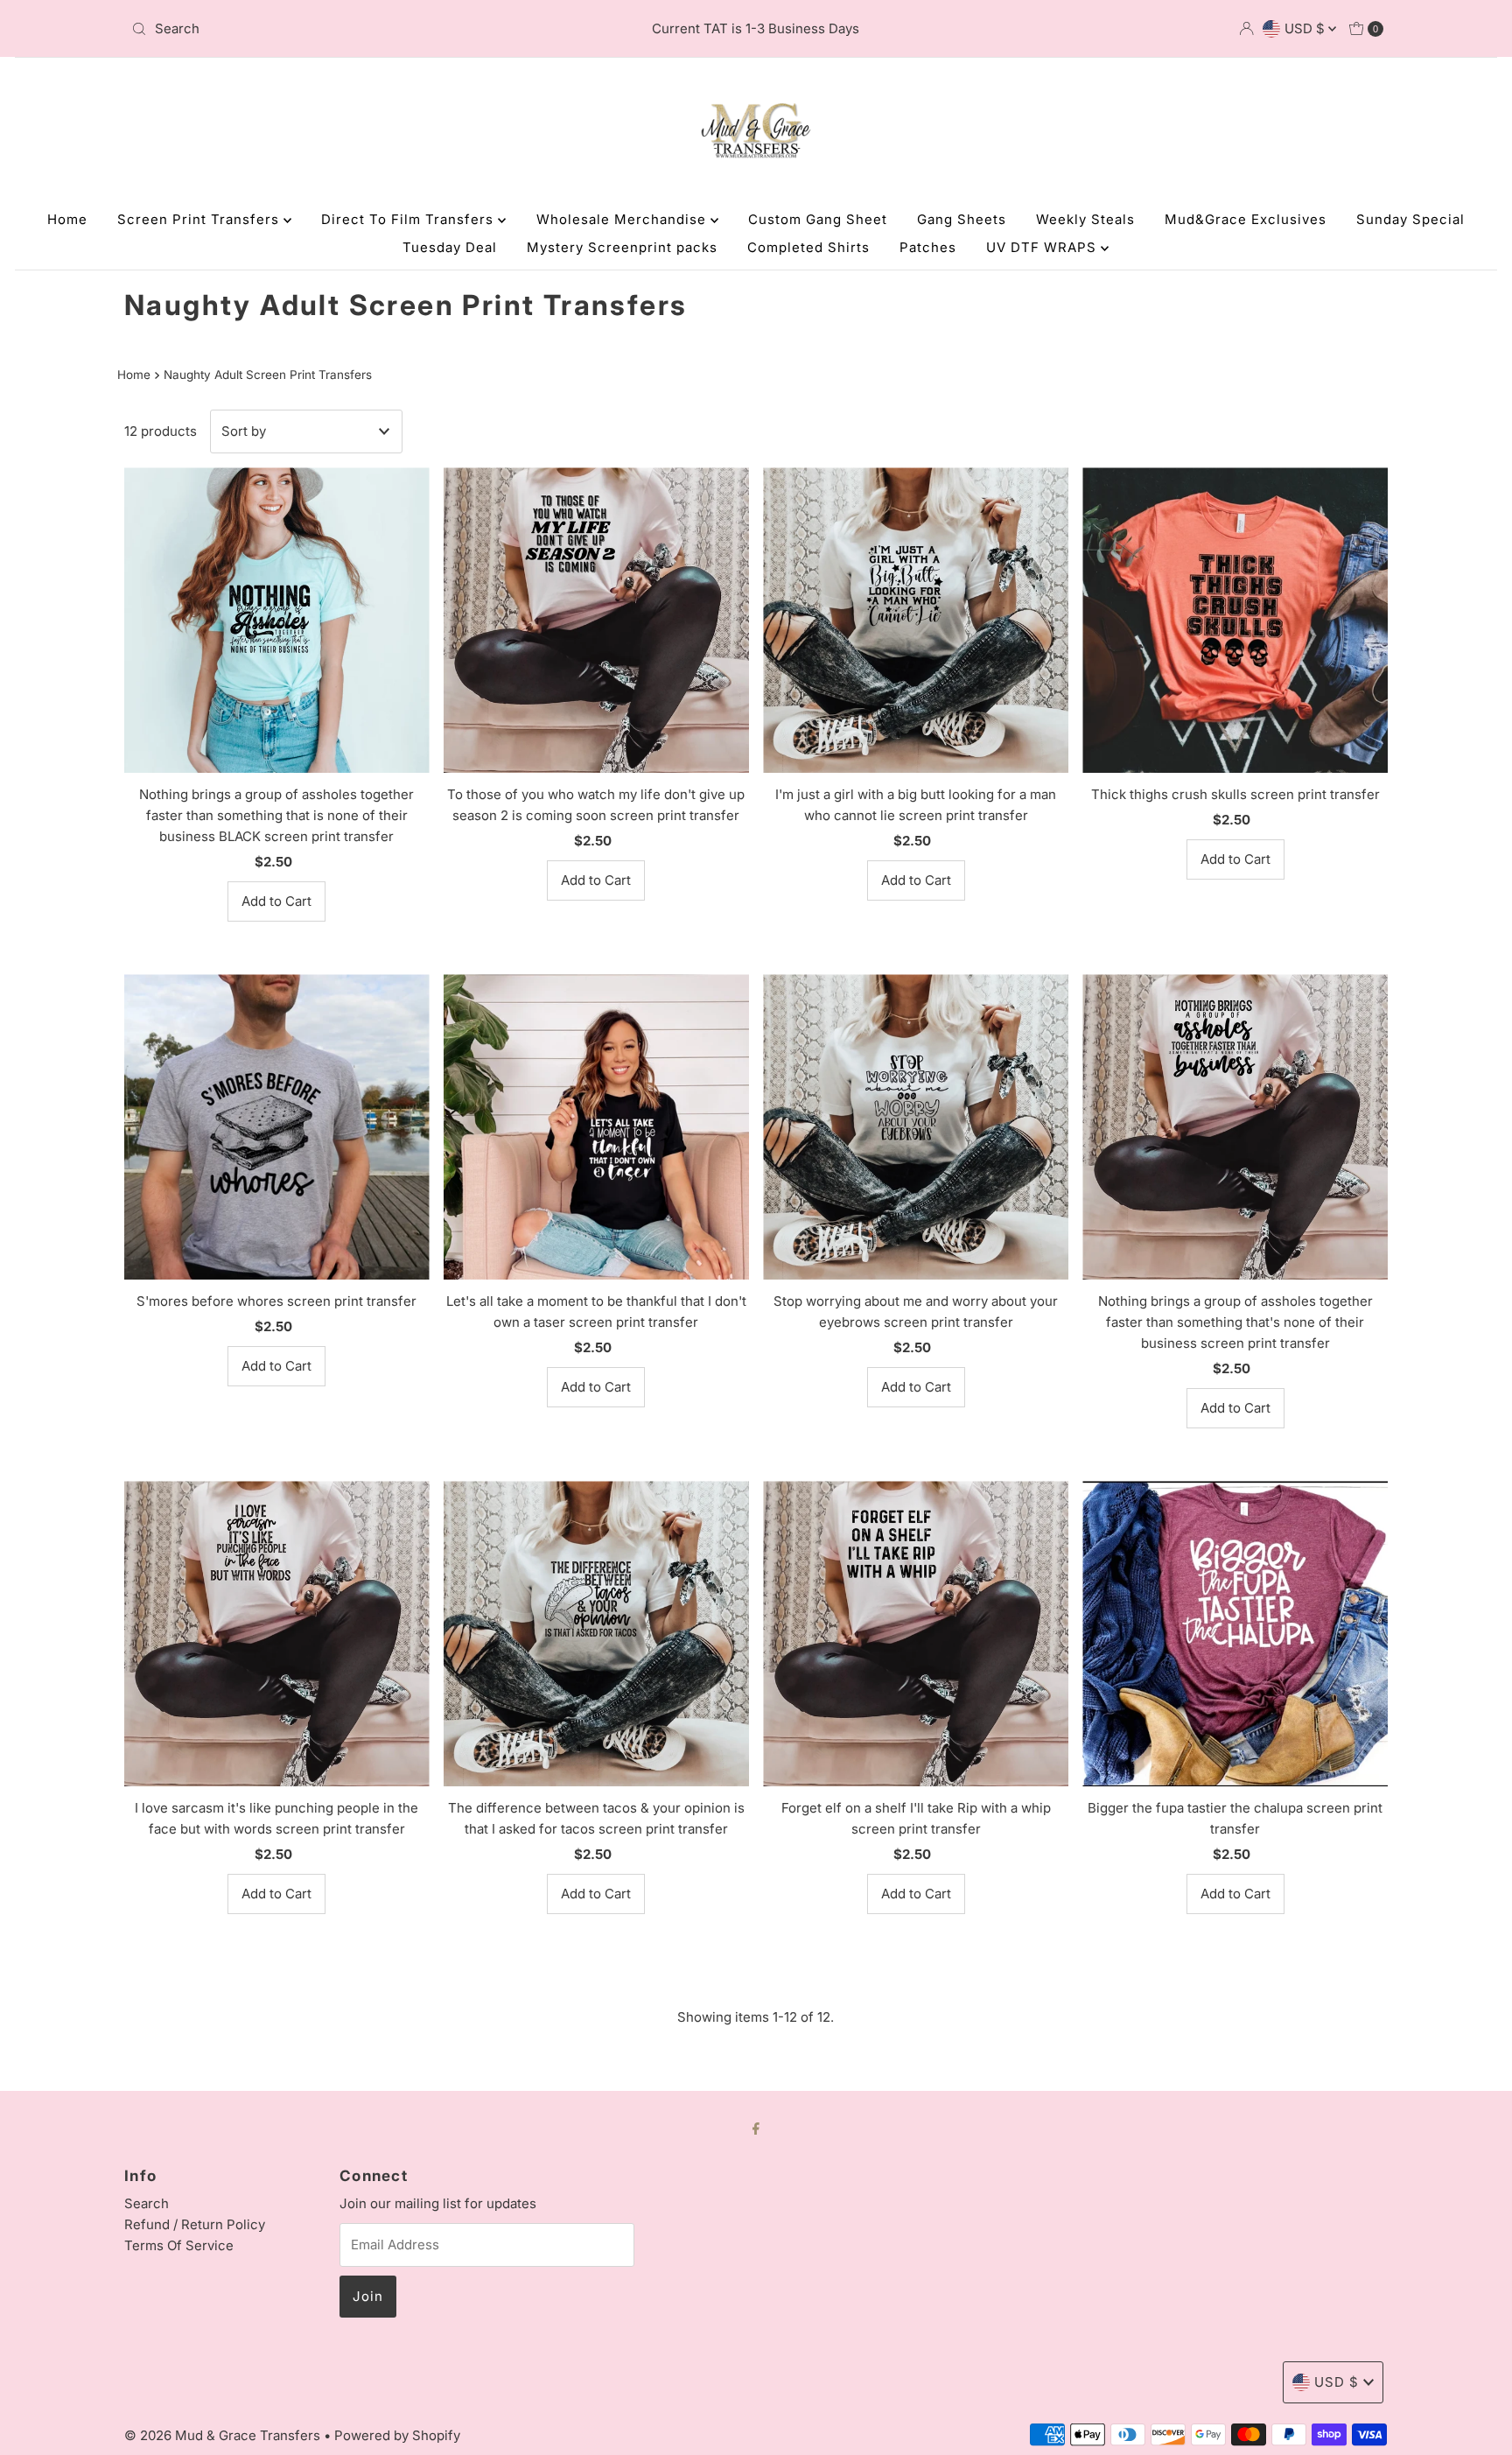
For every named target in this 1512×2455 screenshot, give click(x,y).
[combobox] (330, 29)
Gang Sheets (962, 219)
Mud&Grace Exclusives (1246, 219)
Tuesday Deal (450, 247)
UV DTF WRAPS (1043, 247)
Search (147, 2203)
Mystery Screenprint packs (622, 247)
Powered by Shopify (397, 2435)
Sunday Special (1410, 219)
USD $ (1306, 28)
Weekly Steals (1085, 219)
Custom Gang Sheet (818, 219)
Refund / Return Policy (195, 2224)
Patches (928, 247)
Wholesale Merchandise (623, 219)
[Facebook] (756, 2128)
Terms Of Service (179, 2245)
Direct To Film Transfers (409, 219)
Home (67, 219)
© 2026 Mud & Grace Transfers (224, 2435)
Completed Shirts (808, 247)
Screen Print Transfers (200, 219)
